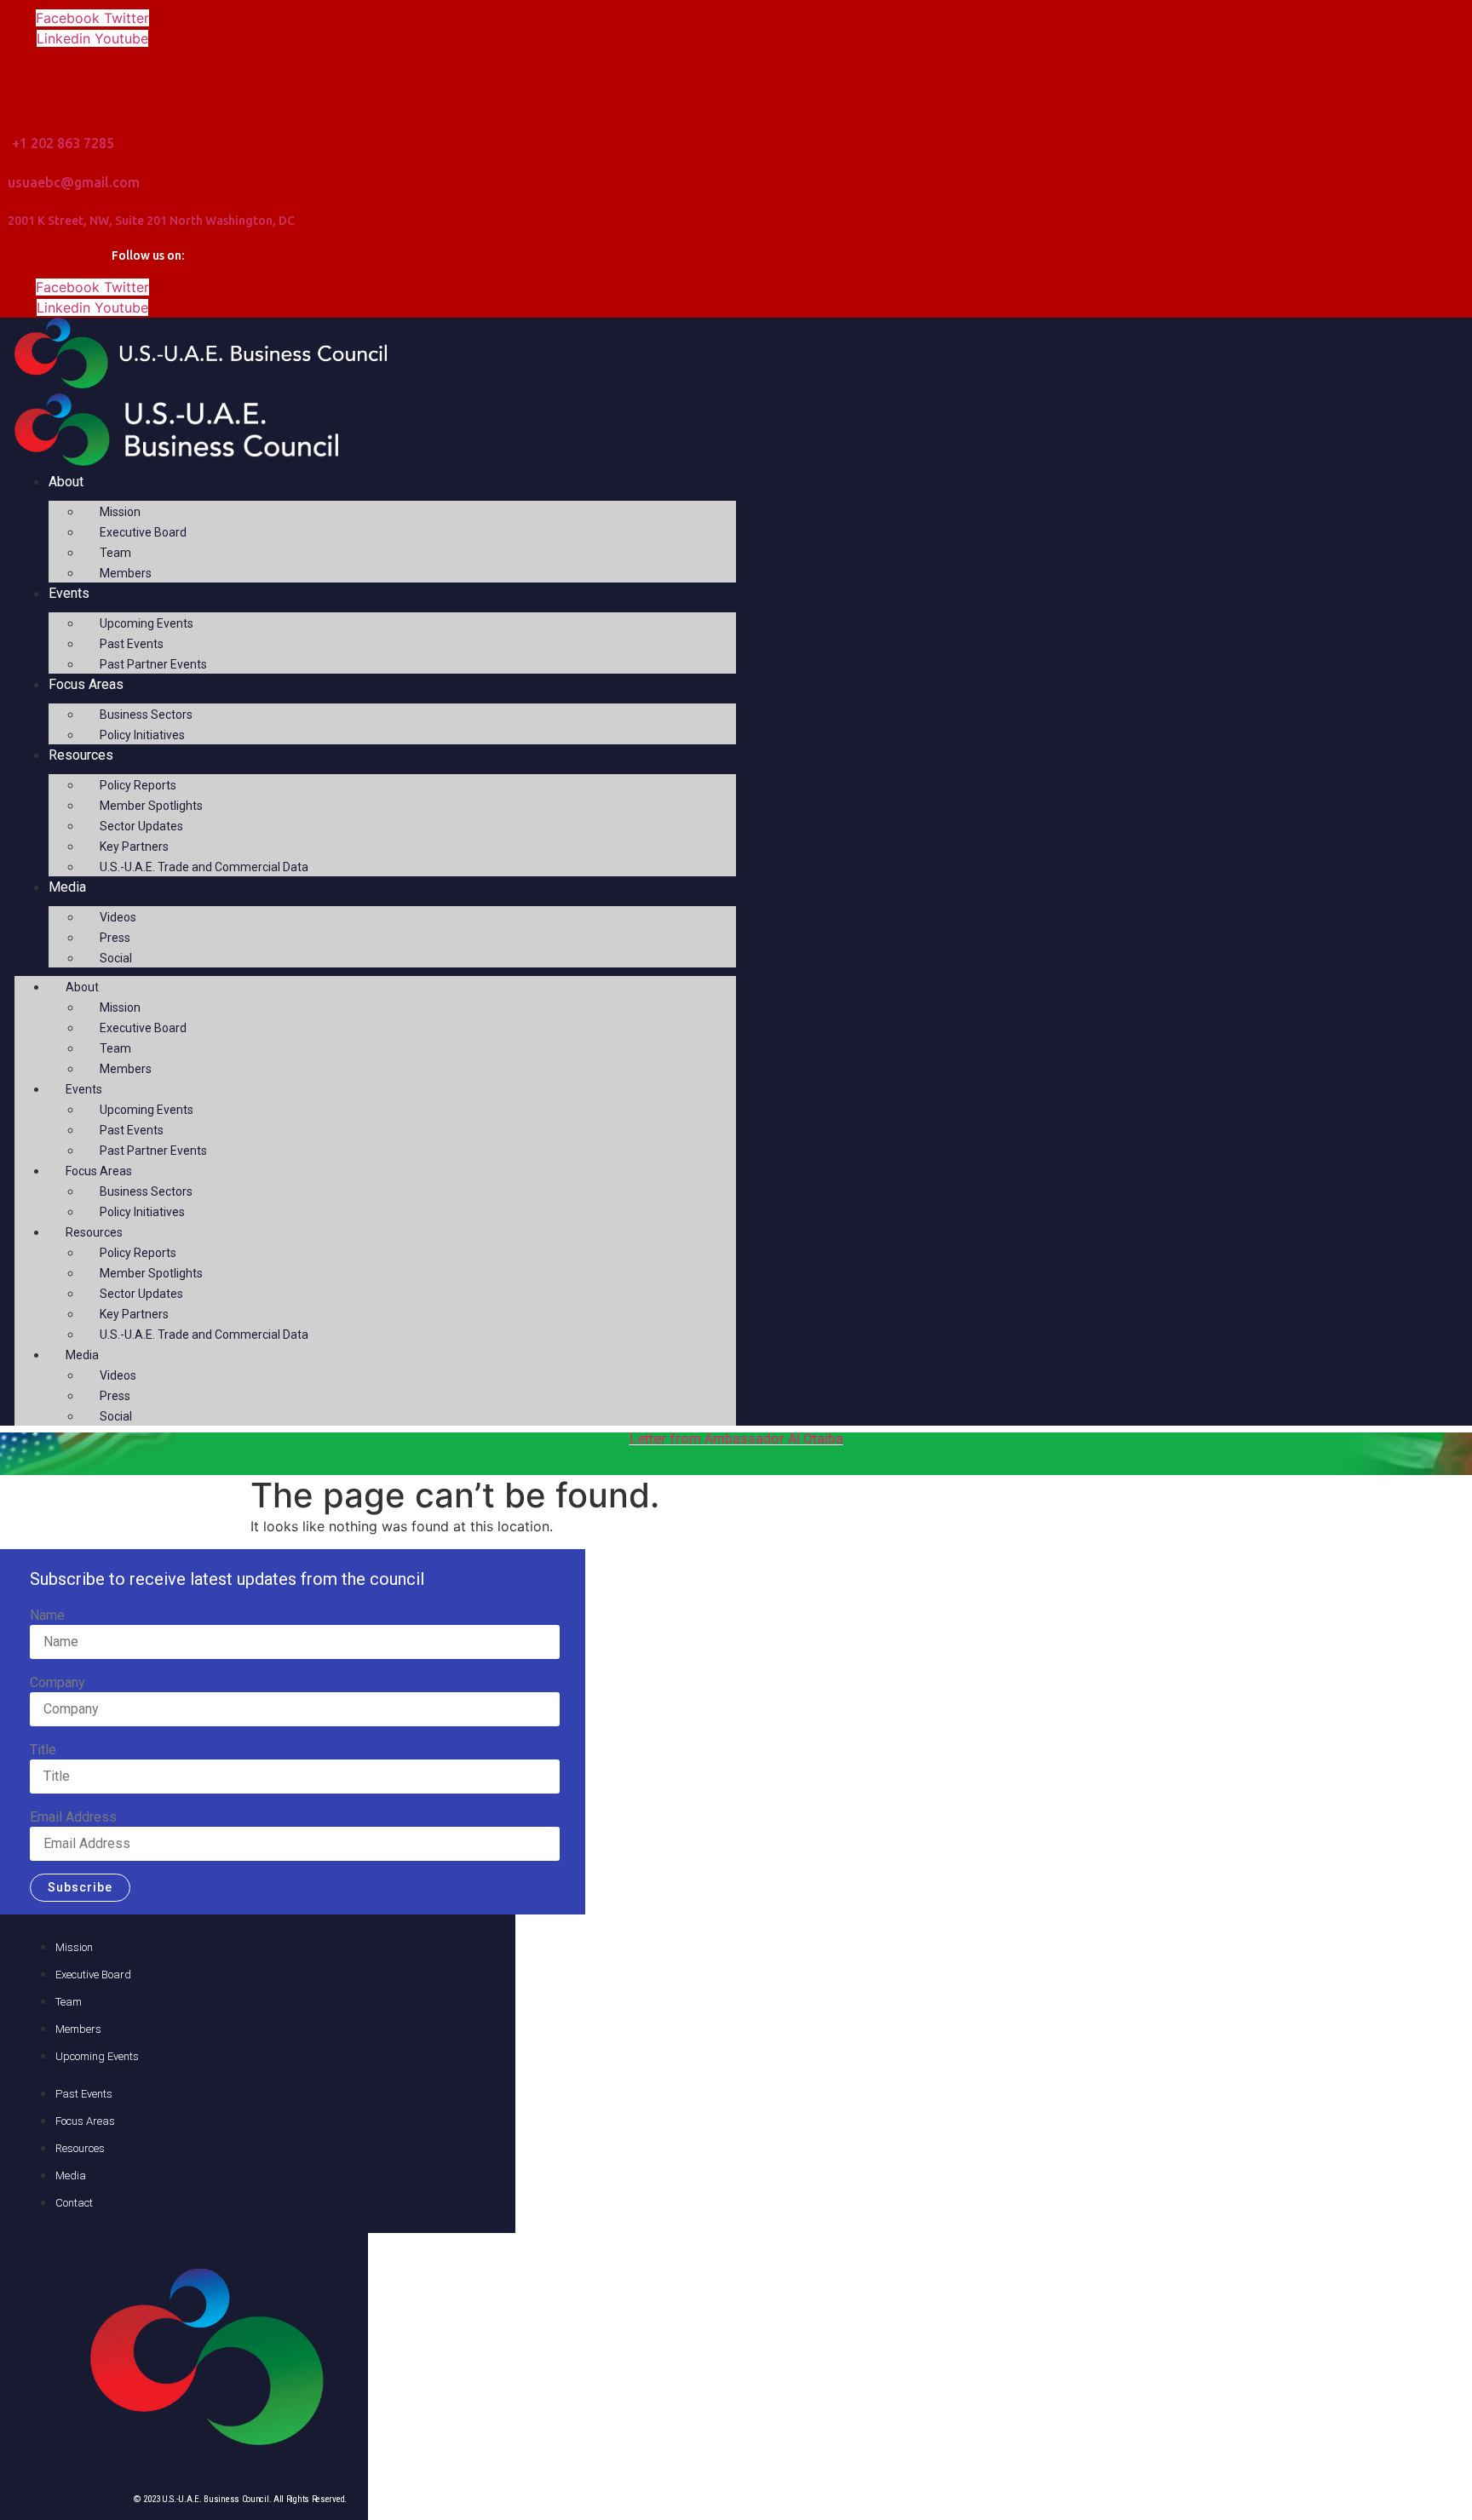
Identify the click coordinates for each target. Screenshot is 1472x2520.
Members (126, 573)
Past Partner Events (153, 664)
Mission (120, 512)
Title (43, 1750)
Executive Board (143, 532)
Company (57, 1683)
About (66, 482)
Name (47, 1616)
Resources (81, 755)
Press (115, 938)
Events (69, 593)
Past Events (132, 644)
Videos (118, 917)
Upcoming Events (147, 623)
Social (116, 958)
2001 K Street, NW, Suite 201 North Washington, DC (151, 221)
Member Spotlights (151, 806)
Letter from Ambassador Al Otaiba (736, 1439)
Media (67, 887)
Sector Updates (141, 826)
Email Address (73, 1817)
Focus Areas (86, 684)
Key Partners (134, 847)
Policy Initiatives (142, 735)
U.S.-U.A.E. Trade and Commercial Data (204, 867)
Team (115, 553)
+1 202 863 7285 (63, 143)
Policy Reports (138, 785)
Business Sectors (146, 715)
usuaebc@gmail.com (74, 182)
